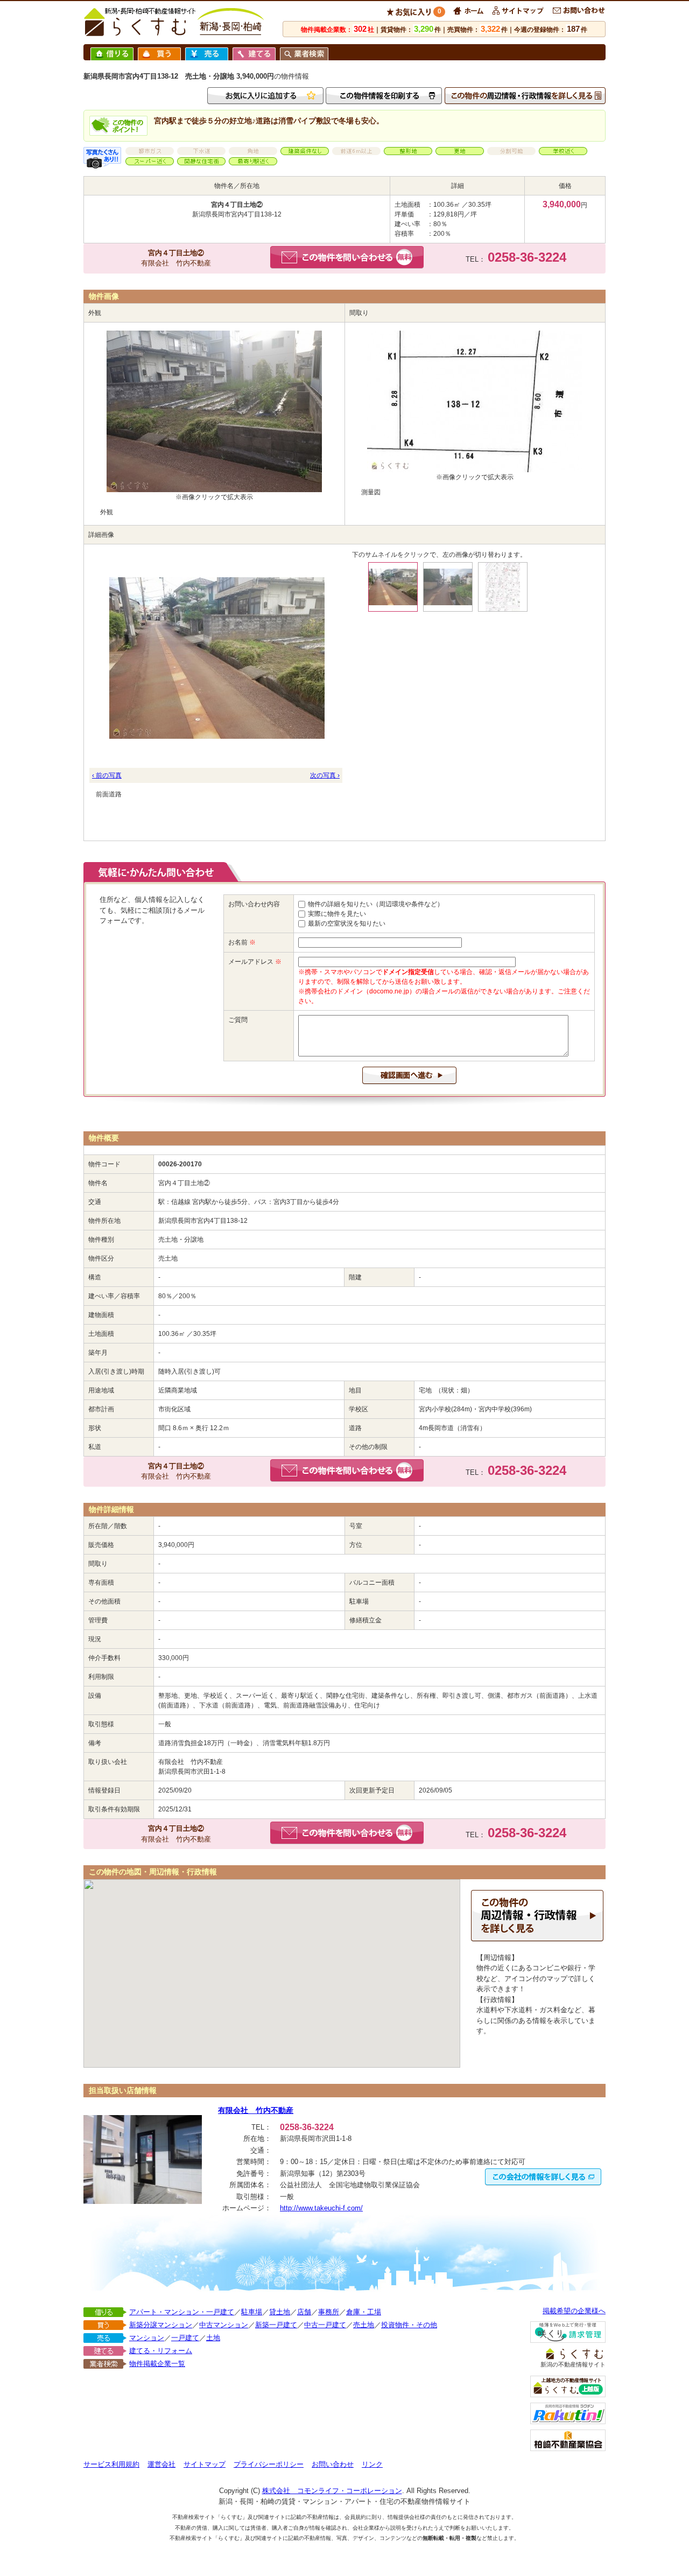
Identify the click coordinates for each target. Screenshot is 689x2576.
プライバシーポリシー (269, 2464)
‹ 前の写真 (107, 775)
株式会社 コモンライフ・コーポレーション (332, 2491)
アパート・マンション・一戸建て (182, 2312)
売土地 (364, 2325)
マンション (147, 2338)
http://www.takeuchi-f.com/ (321, 2208)
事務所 (329, 2312)
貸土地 (280, 2312)
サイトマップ (205, 2464)
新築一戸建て (276, 2325)
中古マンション (224, 2325)
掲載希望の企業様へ (574, 2311)
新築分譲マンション (161, 2325)
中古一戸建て (325, 2325)
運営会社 (161, 2464)
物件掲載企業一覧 (157, 2364)
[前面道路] (216, 657)
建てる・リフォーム (161, 2351)
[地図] (503, 587)
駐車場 (252, 2312)
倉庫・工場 (364, 2312)
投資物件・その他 (409, 2325)
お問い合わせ (333, 2464)
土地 (213, 2338)
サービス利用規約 (111, 2464)
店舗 (304, 2312)
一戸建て (185, 2338)
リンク (372, 2464)
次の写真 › (325, 775)
